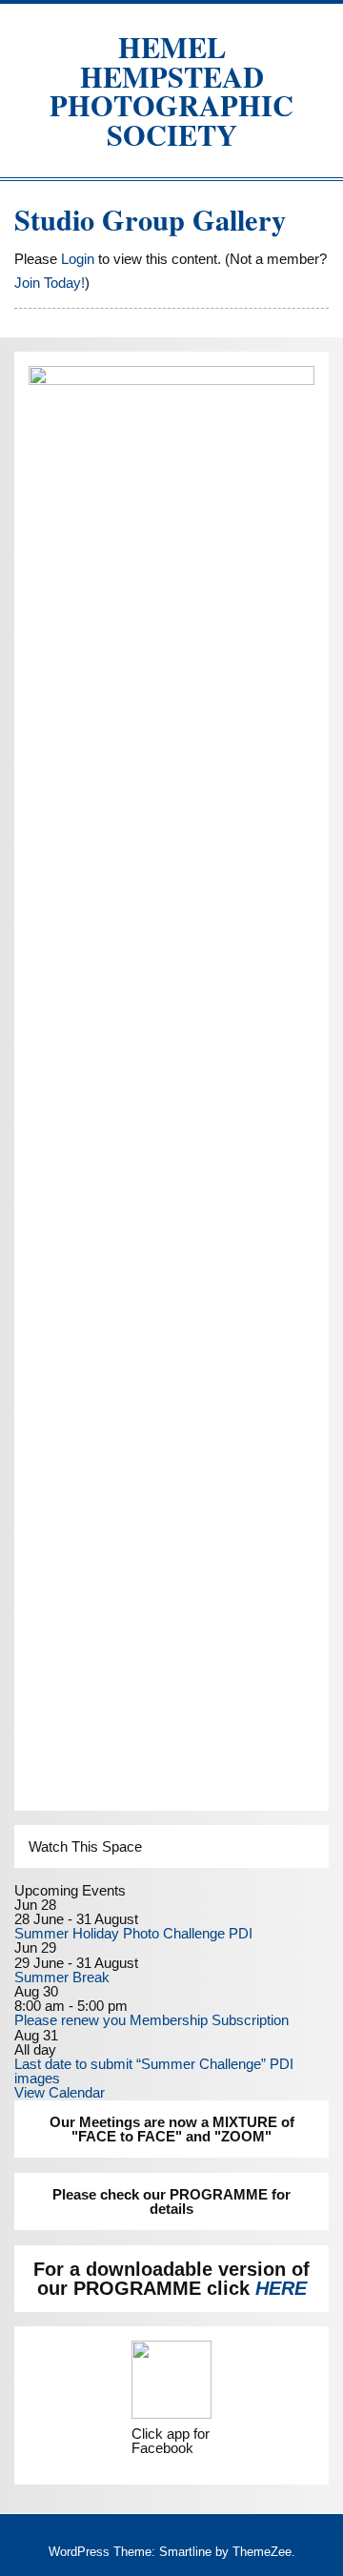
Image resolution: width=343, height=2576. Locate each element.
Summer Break (62, 1977)
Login (78, 259)
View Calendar (60, 2092)
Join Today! (50, 283)
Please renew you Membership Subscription (151, 2020)
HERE (281, 2288)
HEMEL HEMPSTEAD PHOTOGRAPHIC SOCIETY (171, 90)
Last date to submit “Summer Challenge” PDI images (154, 2071)
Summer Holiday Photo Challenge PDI (133, 1933)
